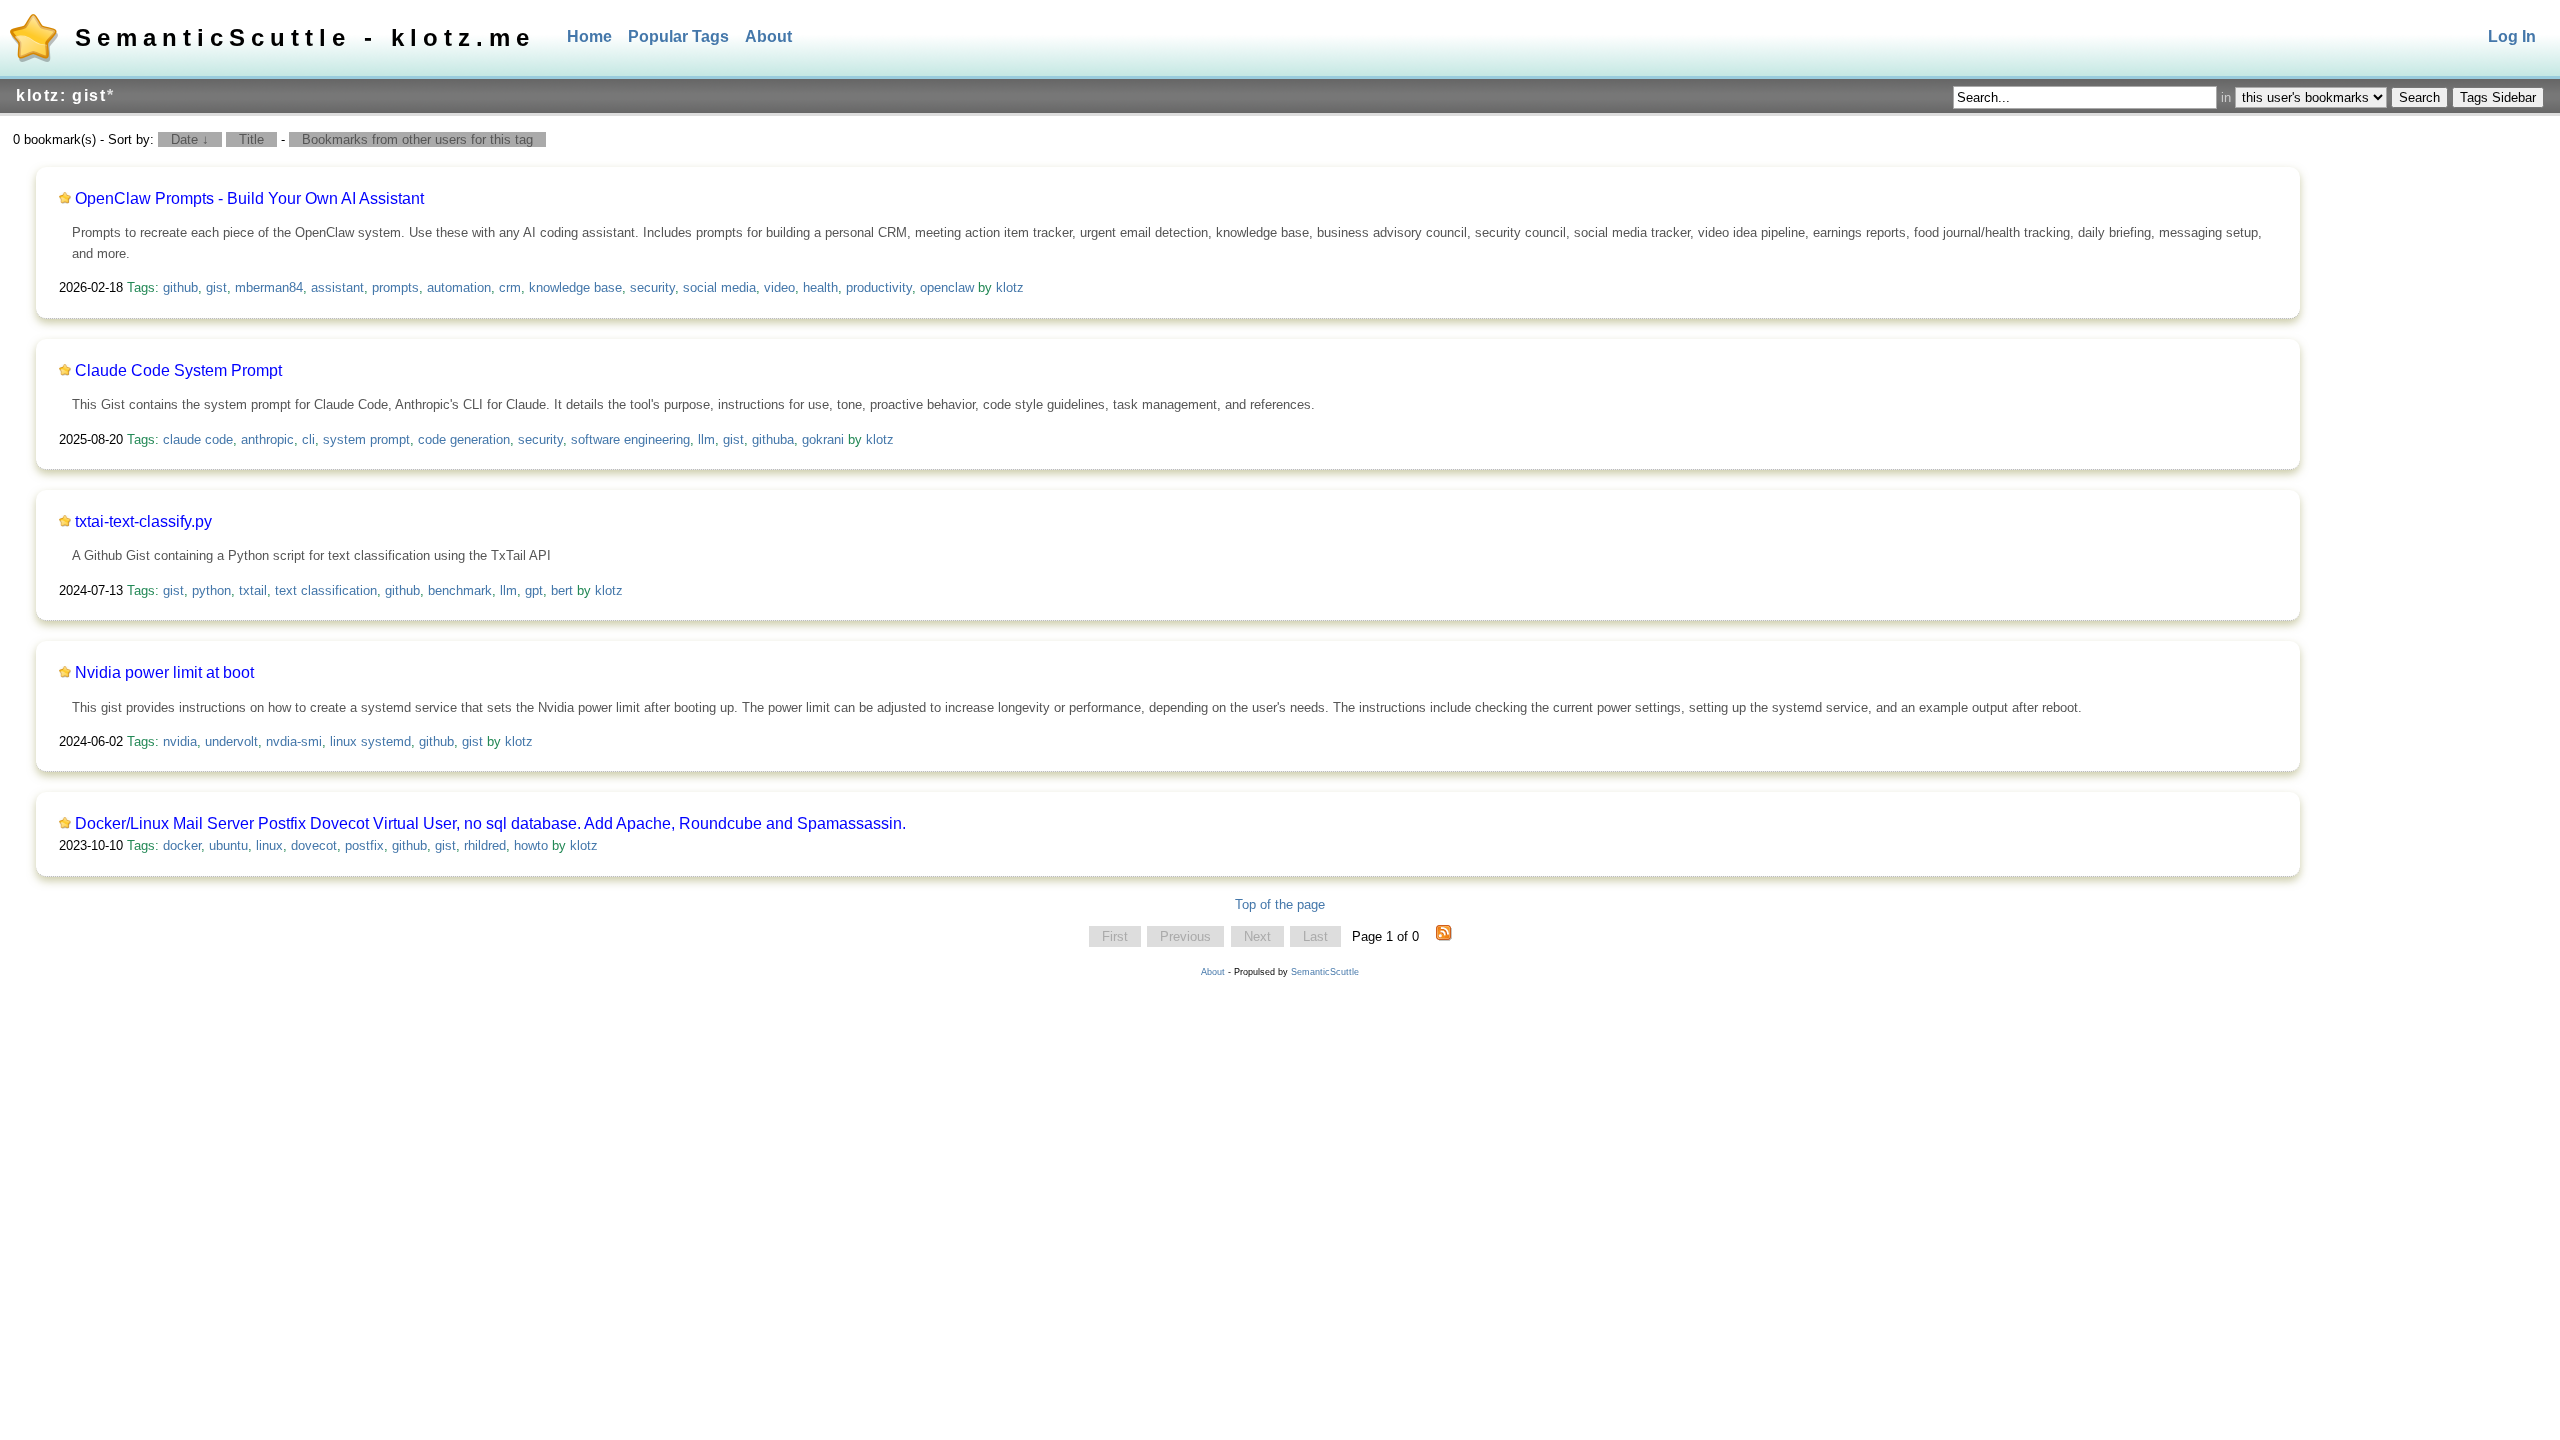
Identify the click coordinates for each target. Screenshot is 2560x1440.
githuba (773, 439)
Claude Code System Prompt (178, 370)
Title (251, 139)
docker (182, 845)
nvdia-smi (294, 741)
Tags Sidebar (2498, 97)
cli (308, 439)
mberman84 (269, 287)
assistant (337, 287)
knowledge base (575, 287)
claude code (198, 439)
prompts (395, 287)
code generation (464, 439)
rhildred (485, 845)
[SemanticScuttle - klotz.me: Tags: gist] (1444, 937)
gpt (534, 590)
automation (459, 287)
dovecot (314, 845)
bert (562, 590)
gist (216, 287)
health (820, 287)
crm (510, 287)
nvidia (180, 741)
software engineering (630, 439)
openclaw (947, 287)
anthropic (267, 439)
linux (269, 845)
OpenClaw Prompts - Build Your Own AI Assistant (249, 198)
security (652, 287)
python (211, 590)
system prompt (366, 439)
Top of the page (1280, 904)
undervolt (231, 741)
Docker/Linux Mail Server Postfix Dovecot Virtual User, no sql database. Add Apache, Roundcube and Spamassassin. (490, 823)
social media (719, 287)
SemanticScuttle (1325, 972)
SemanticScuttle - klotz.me (305, 37)
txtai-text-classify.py (143, 521)
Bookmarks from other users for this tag (417, 139)
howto (531, 845)
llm (706, 439)
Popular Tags (678, 36)
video (779, 287)
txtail (253, 590)
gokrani (823, 439)
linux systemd (370, 741)
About (768, 36)
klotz (1010, 287)
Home (589, 36)
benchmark (460, 590)
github (180, 287)
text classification (326, 590)
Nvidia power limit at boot (164, 672)
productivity (879, 287)
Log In (2512, 36)
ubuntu (228, 845)
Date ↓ (190, 139)
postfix (364, 845)
